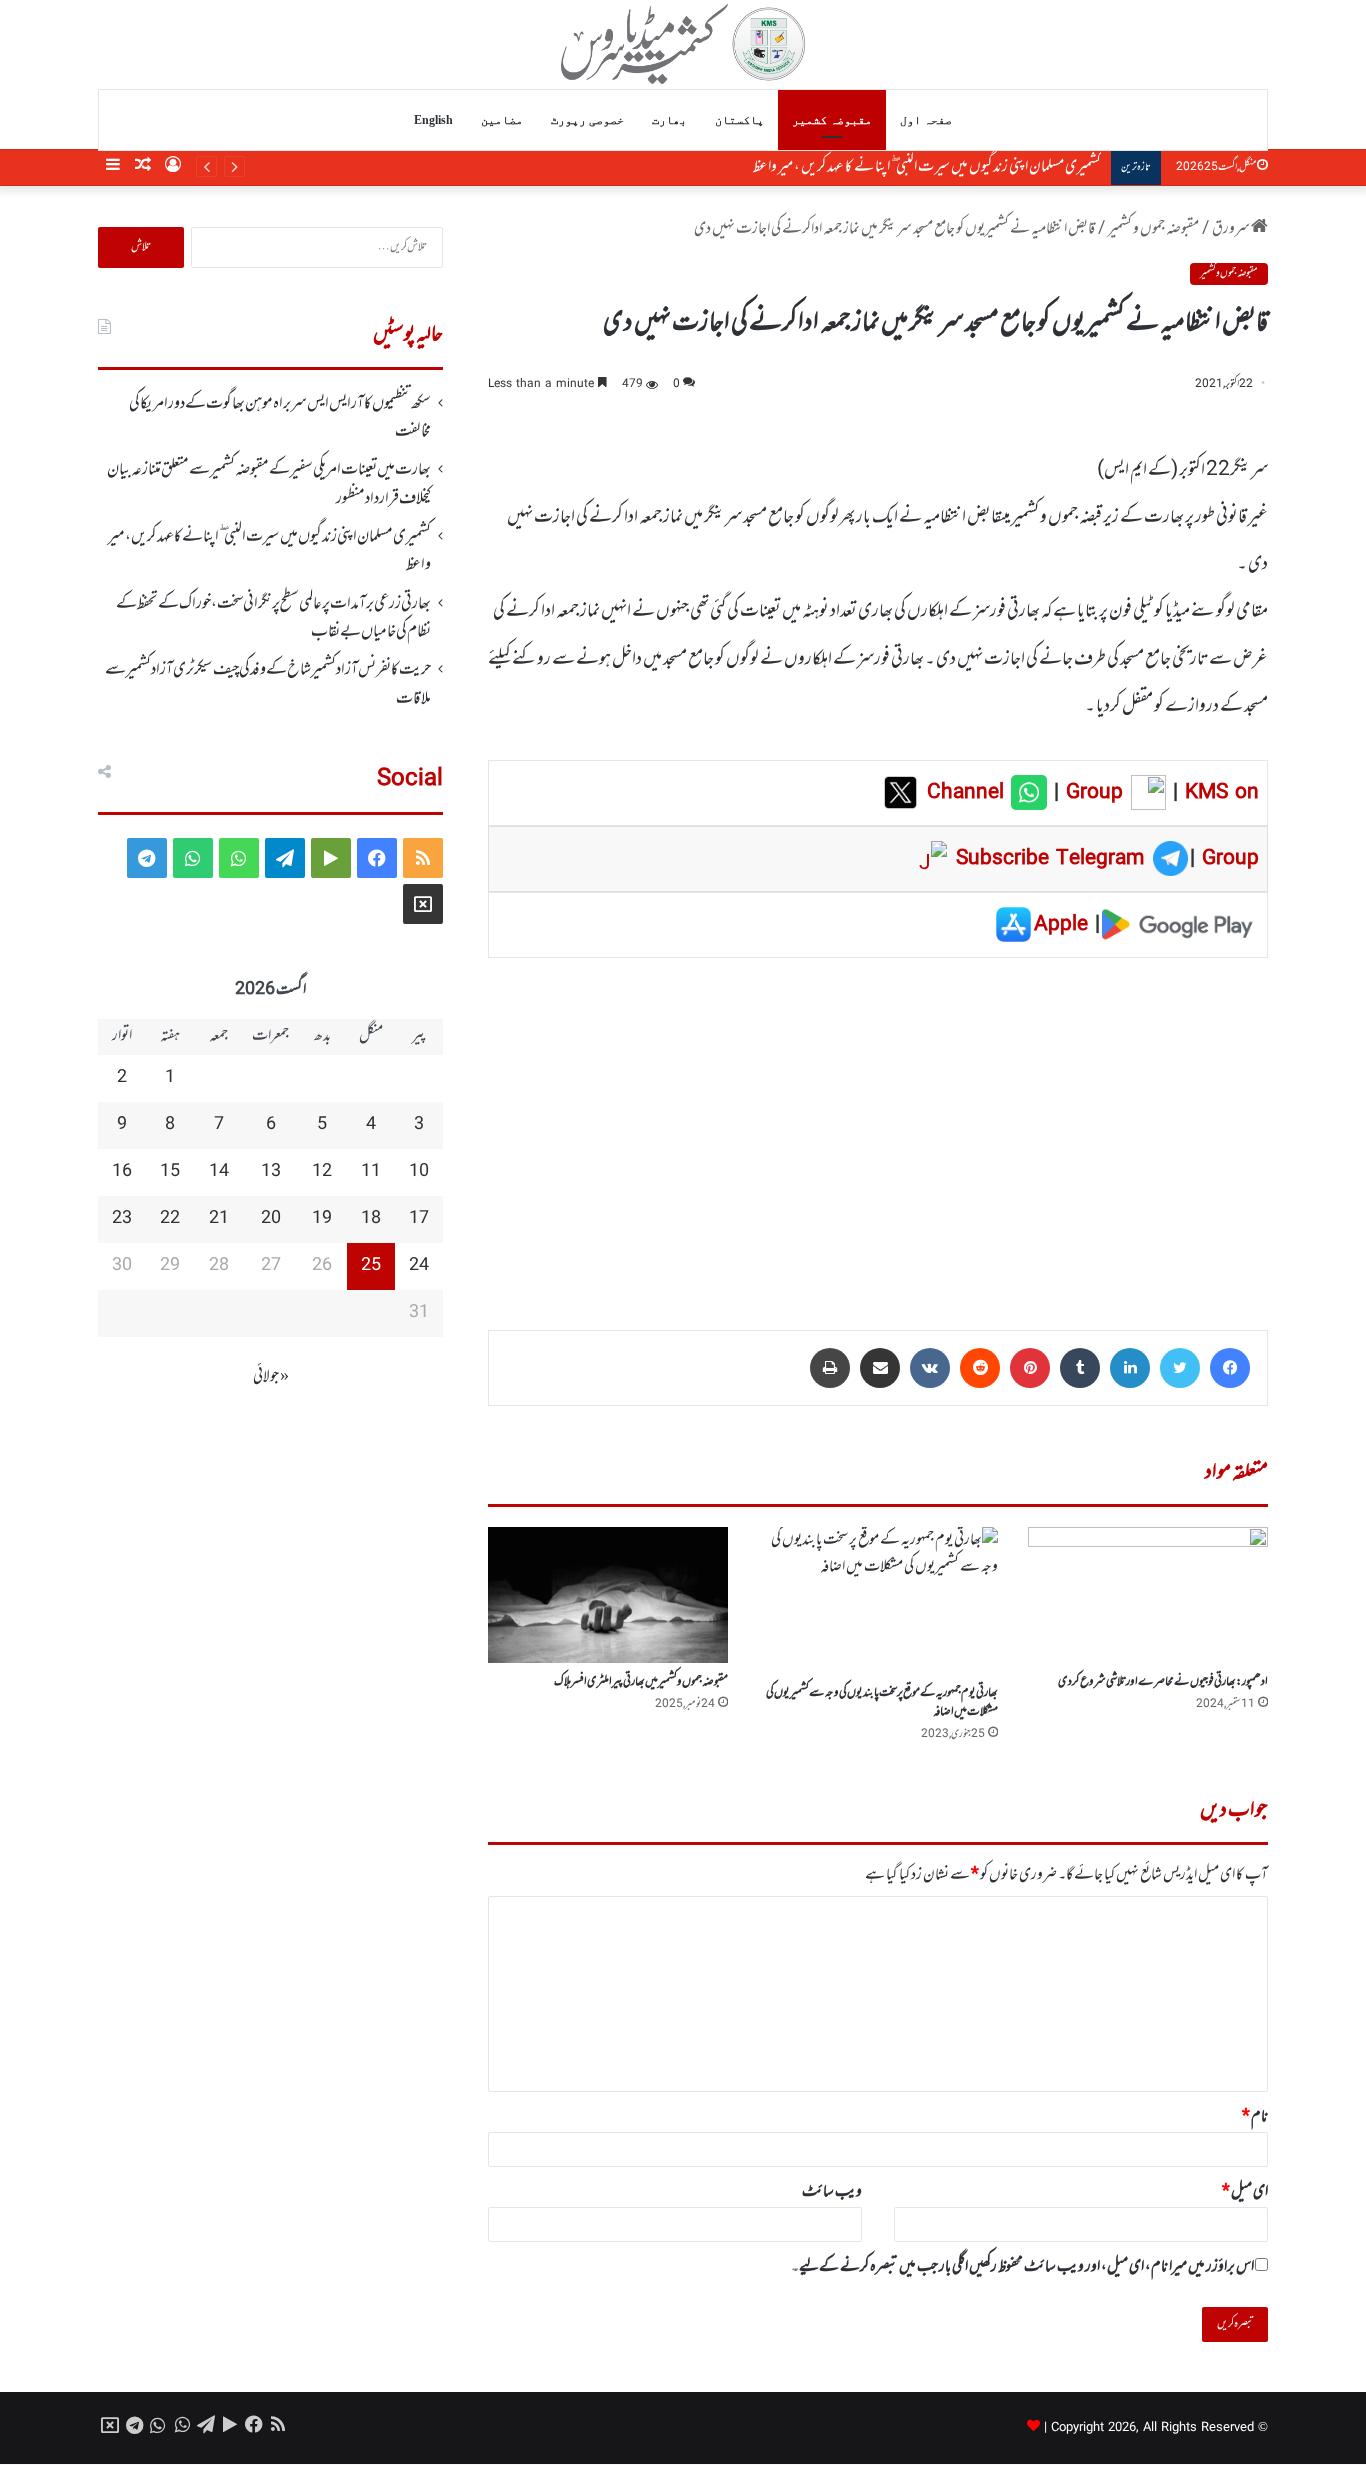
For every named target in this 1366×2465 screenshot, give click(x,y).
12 (322, 1172)
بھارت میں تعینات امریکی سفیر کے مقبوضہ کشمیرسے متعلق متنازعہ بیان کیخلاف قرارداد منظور (269, 484)
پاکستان (739, 120)
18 (371, 1219)
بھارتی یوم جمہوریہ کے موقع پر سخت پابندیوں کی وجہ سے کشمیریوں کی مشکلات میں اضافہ (882, 1702)
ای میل (1245, 2192)
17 (419, 1219)
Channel (969, 793)
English (433, 120)
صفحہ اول (926, 120)
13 (271, 1172)
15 (170, 1172)
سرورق (1231, 229)
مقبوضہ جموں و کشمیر (1153, 229)
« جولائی (271, 1377)
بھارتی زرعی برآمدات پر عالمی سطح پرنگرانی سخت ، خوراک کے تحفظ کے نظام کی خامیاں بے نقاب (273, 618)
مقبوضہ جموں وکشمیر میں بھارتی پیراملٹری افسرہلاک (641, 1682)
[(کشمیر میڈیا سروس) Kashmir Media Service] (683, 44)
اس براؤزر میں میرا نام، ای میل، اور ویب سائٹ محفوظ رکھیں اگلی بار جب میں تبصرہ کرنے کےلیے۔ (1022, 2267)
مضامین (502, 120)
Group (1091, 793)
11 (371, 1172)
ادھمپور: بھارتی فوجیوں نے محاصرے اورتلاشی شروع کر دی (1163, 1682)
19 (322, 1219)
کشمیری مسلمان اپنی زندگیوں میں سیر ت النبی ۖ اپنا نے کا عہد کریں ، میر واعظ (927, 167)
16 (122, 1172)
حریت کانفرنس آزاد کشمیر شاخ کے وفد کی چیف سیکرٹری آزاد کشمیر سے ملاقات (268, 684)
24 (419, 1266)
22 (170, 1219)
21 (219, 1219)
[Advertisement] (878, 1130)
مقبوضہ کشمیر (832, 120)
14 (219, 1172)
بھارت (669, 120)
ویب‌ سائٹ (832, 2192)
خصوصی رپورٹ (587, 120)
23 (122, 1219)
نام (1255, 2117)
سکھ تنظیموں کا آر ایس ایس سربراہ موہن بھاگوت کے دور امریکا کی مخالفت (280, 418)
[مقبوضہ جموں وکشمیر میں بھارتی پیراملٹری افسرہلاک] (608, 1594)
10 (419, 1172)
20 (271, 1219)
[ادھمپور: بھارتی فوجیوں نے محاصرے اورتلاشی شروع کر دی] (1148, 1594)
